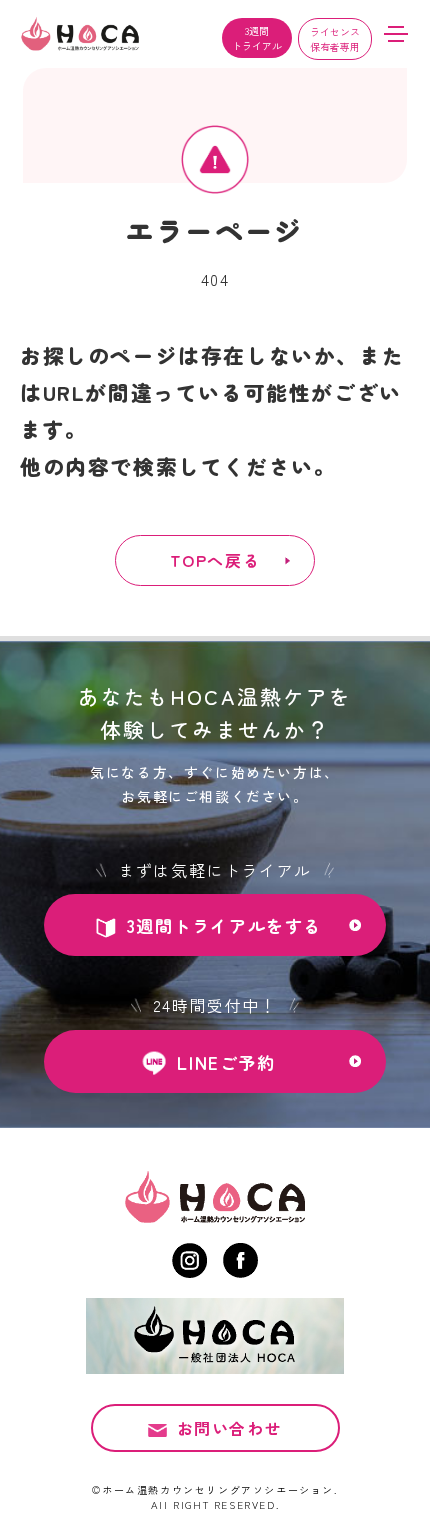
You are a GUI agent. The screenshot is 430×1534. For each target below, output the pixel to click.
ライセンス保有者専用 (335, 39)
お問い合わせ (230, 1428)
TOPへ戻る (215, 560)
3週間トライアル (257, 38)
